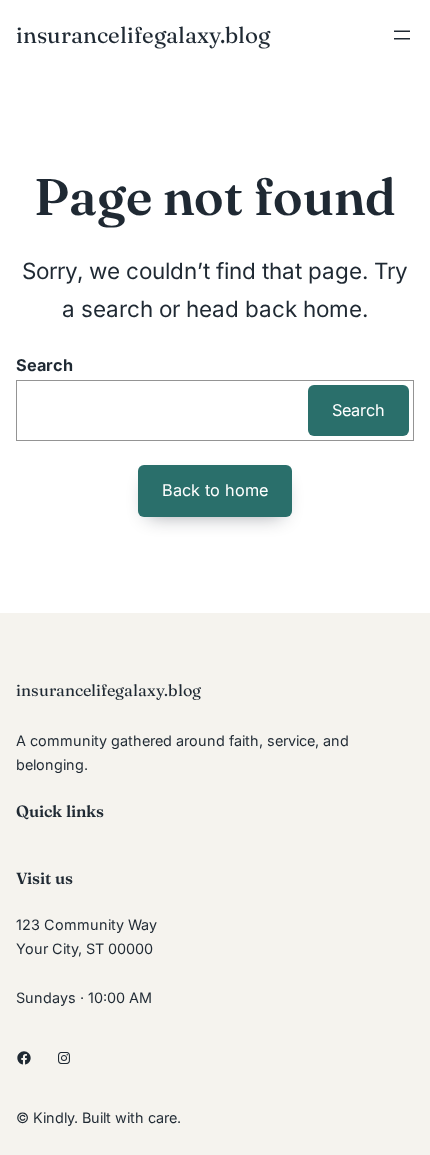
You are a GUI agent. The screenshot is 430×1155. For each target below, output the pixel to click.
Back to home (215, 490)
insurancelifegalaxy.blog (143, 35)
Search (44, 365)
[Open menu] (402, 35)
